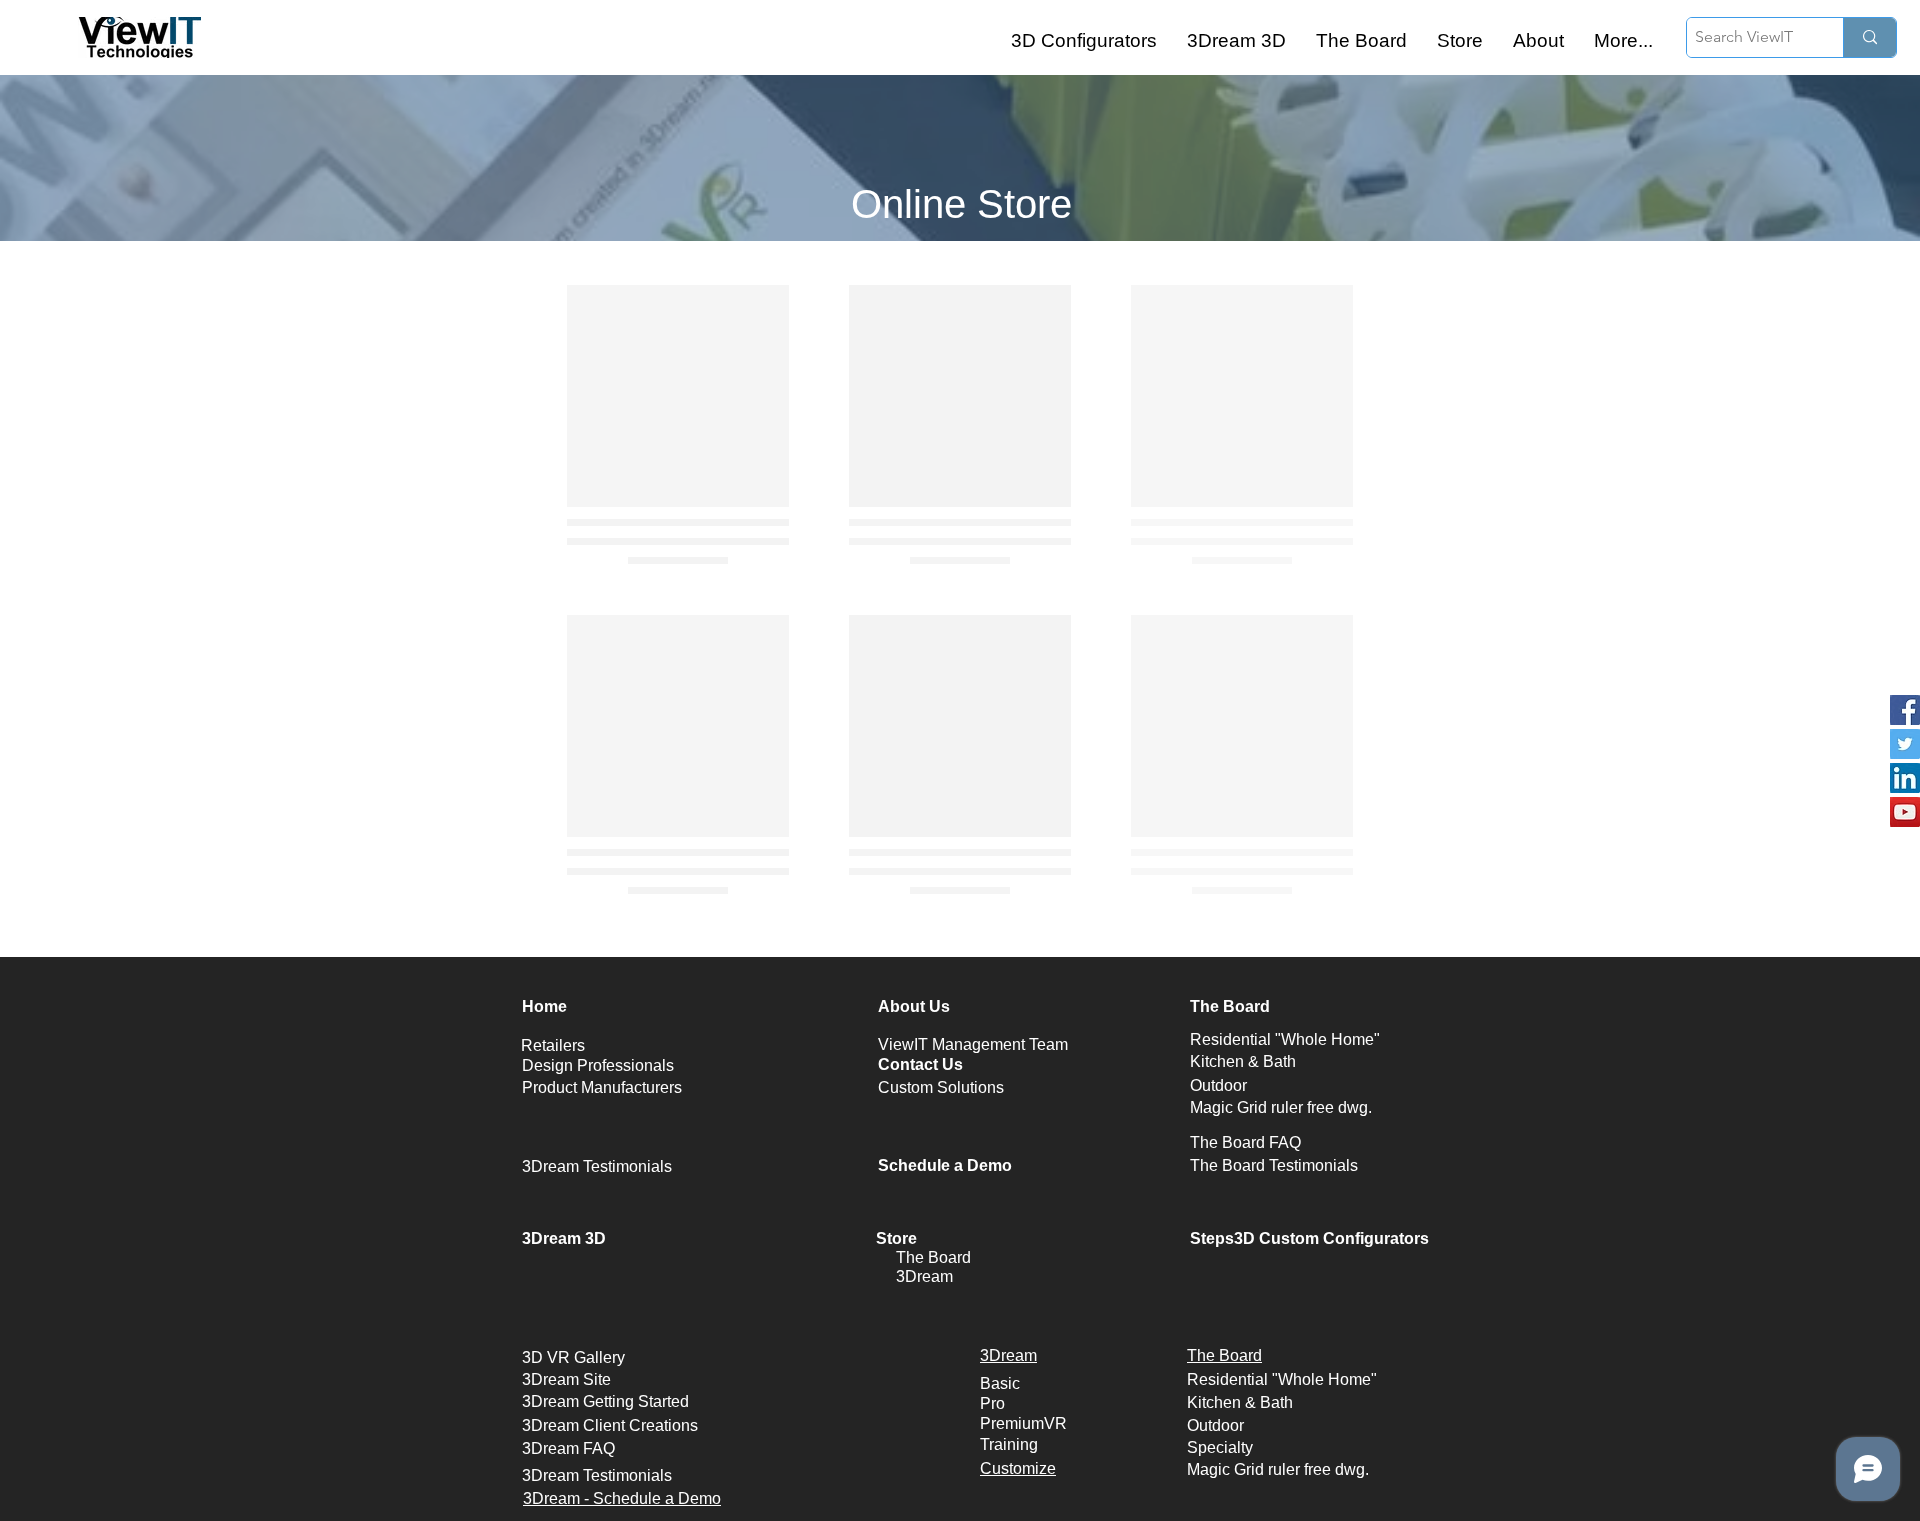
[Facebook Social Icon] (1905, 710)
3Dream (924, 1276)
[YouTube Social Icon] (1905, 812)
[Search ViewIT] (1869, 37)
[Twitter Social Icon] (1905, 744)
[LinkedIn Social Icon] (1905, 778)
